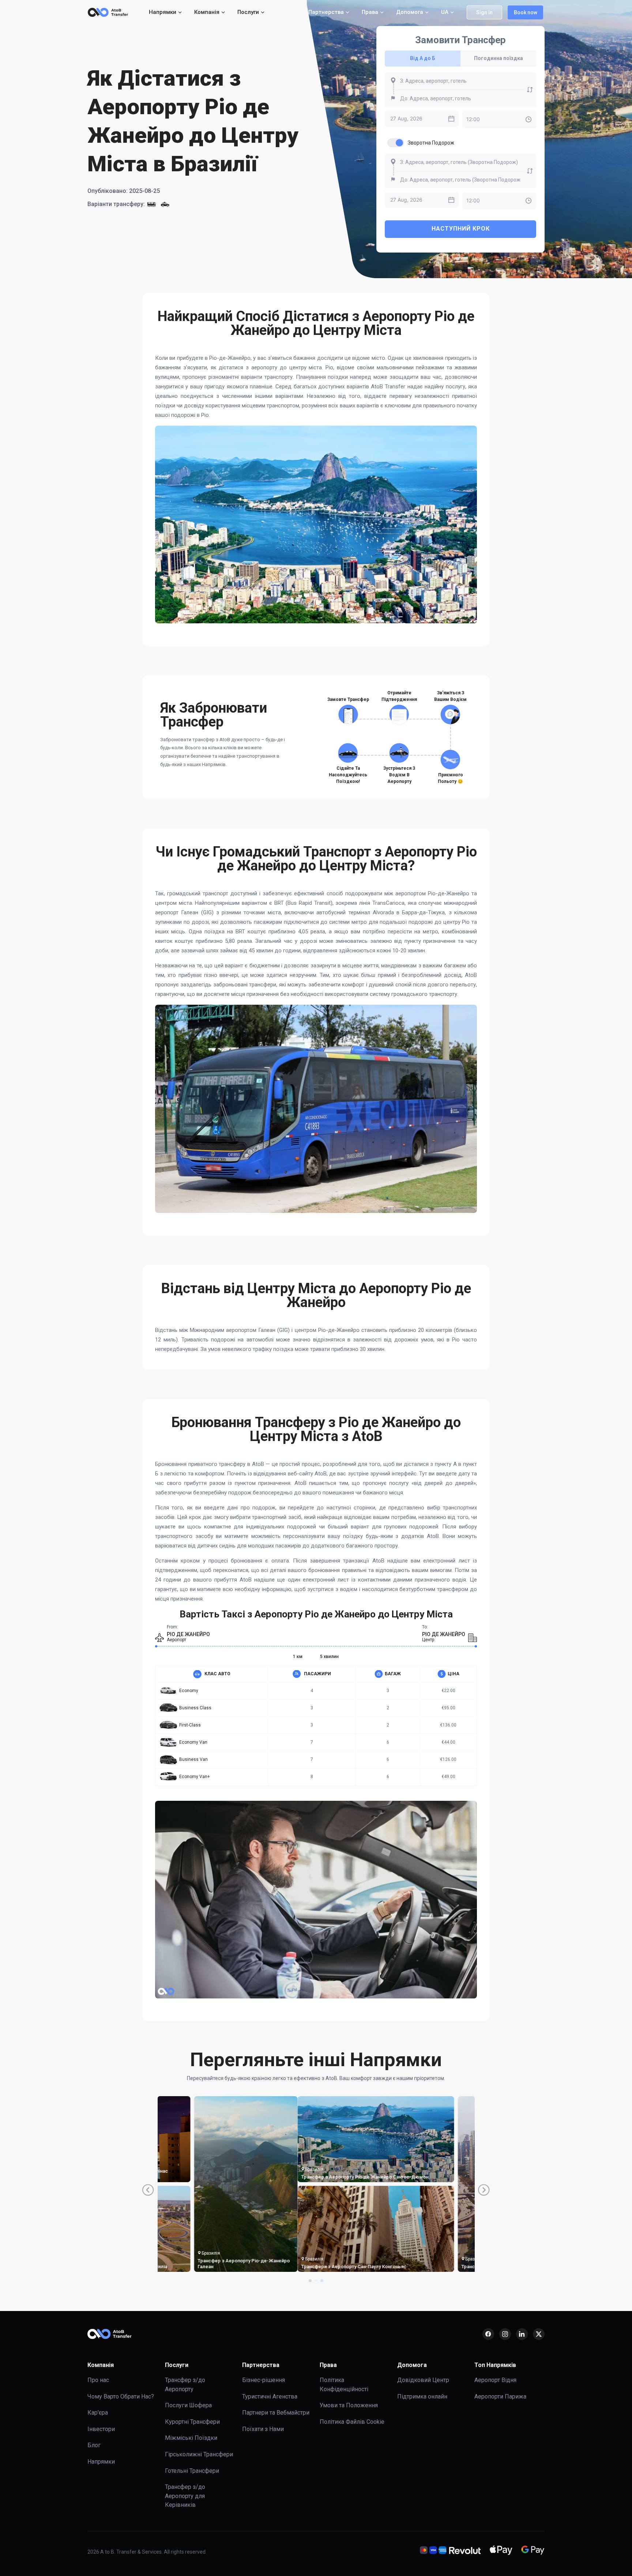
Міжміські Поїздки (191, 2438)
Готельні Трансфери (192, 2471)
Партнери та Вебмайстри (276, 2413)
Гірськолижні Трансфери (199, 2454)
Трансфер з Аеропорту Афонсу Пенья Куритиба (205, 2264)
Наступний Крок (461, 229)
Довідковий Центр (423, 2380)
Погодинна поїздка (499, 58)
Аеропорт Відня (495, 2380)
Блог (94, 2445)
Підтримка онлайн (422, 2396)
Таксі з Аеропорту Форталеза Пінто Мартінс (309, 2174)
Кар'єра (98, 2413)
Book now (526, 12)
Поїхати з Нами (263, 2429)
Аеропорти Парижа (500, 2396)
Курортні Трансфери (192, 2422)
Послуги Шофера (188, 2405)
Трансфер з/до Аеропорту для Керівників (185, 2496)
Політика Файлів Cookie (352, 2422)
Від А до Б (423, 58)
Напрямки (101, 2462)
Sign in (484, 12)
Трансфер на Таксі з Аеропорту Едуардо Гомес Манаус (208, 2174)
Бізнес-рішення (264, 2380)
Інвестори (101, 2429)
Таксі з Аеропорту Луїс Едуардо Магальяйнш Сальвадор (411, 2264)
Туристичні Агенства (270, 2396)
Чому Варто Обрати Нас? (121, 2396)
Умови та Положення (349, 2405)
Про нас (98, 2380)
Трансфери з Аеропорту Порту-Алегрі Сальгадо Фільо (312, 2264)
